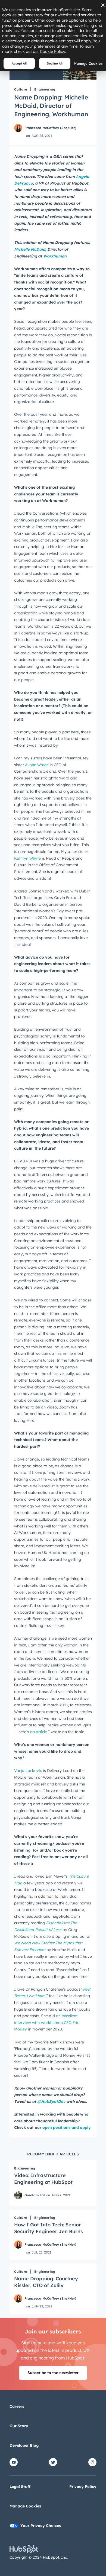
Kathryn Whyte (27, 858)
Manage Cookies (88, 63)
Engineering (45, 89)
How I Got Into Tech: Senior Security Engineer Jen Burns (49, 2228)
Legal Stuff (20, 2487)
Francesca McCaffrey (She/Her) (50, 128)
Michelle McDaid (30, 249)
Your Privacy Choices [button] (41, 2526)
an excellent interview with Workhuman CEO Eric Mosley (47, 2022)
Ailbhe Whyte (37, 765)
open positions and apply (66, 2127)
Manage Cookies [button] (25, 2506)
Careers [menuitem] (17, 2406)
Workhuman (55, 256)
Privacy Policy (83, 2487)
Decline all (55, 63)
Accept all (19, 63)
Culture (21, 89)
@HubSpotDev (51, 2101)
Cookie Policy (52, 51)
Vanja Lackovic (28, 1771)
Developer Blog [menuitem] (24, 2445)
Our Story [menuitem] (19, 2426)
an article (39, 1732)
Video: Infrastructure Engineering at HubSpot (43, 2179)
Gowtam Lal (35, 2195)
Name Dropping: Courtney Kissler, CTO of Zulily (46, 2282)
